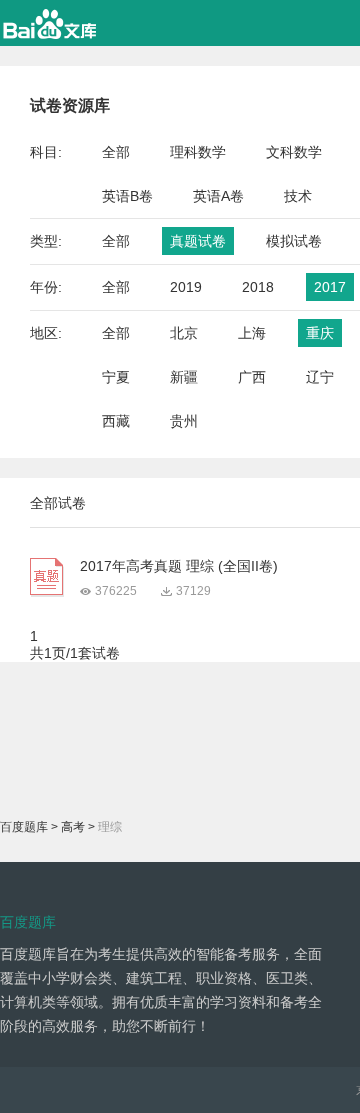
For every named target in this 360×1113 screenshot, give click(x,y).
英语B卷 (127, 196)
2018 (258, 287)
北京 (184, 333)
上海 (252, 333)
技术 (298, 196)
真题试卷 (198, 241)
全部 (116, 152)
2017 (330, 287)
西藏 (116, 421)
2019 (186, 287)
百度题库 (24, 827)
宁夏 (116, 377)
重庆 (320, 333)
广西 (252, 377)
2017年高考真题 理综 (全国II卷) (179, 566)
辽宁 (320, 377)
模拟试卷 (294, 241)
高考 (73, 827)
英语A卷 (218, 196)
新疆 (184, 377)
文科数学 (294, 152)
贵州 (184, 421)
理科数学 (198, 152)
